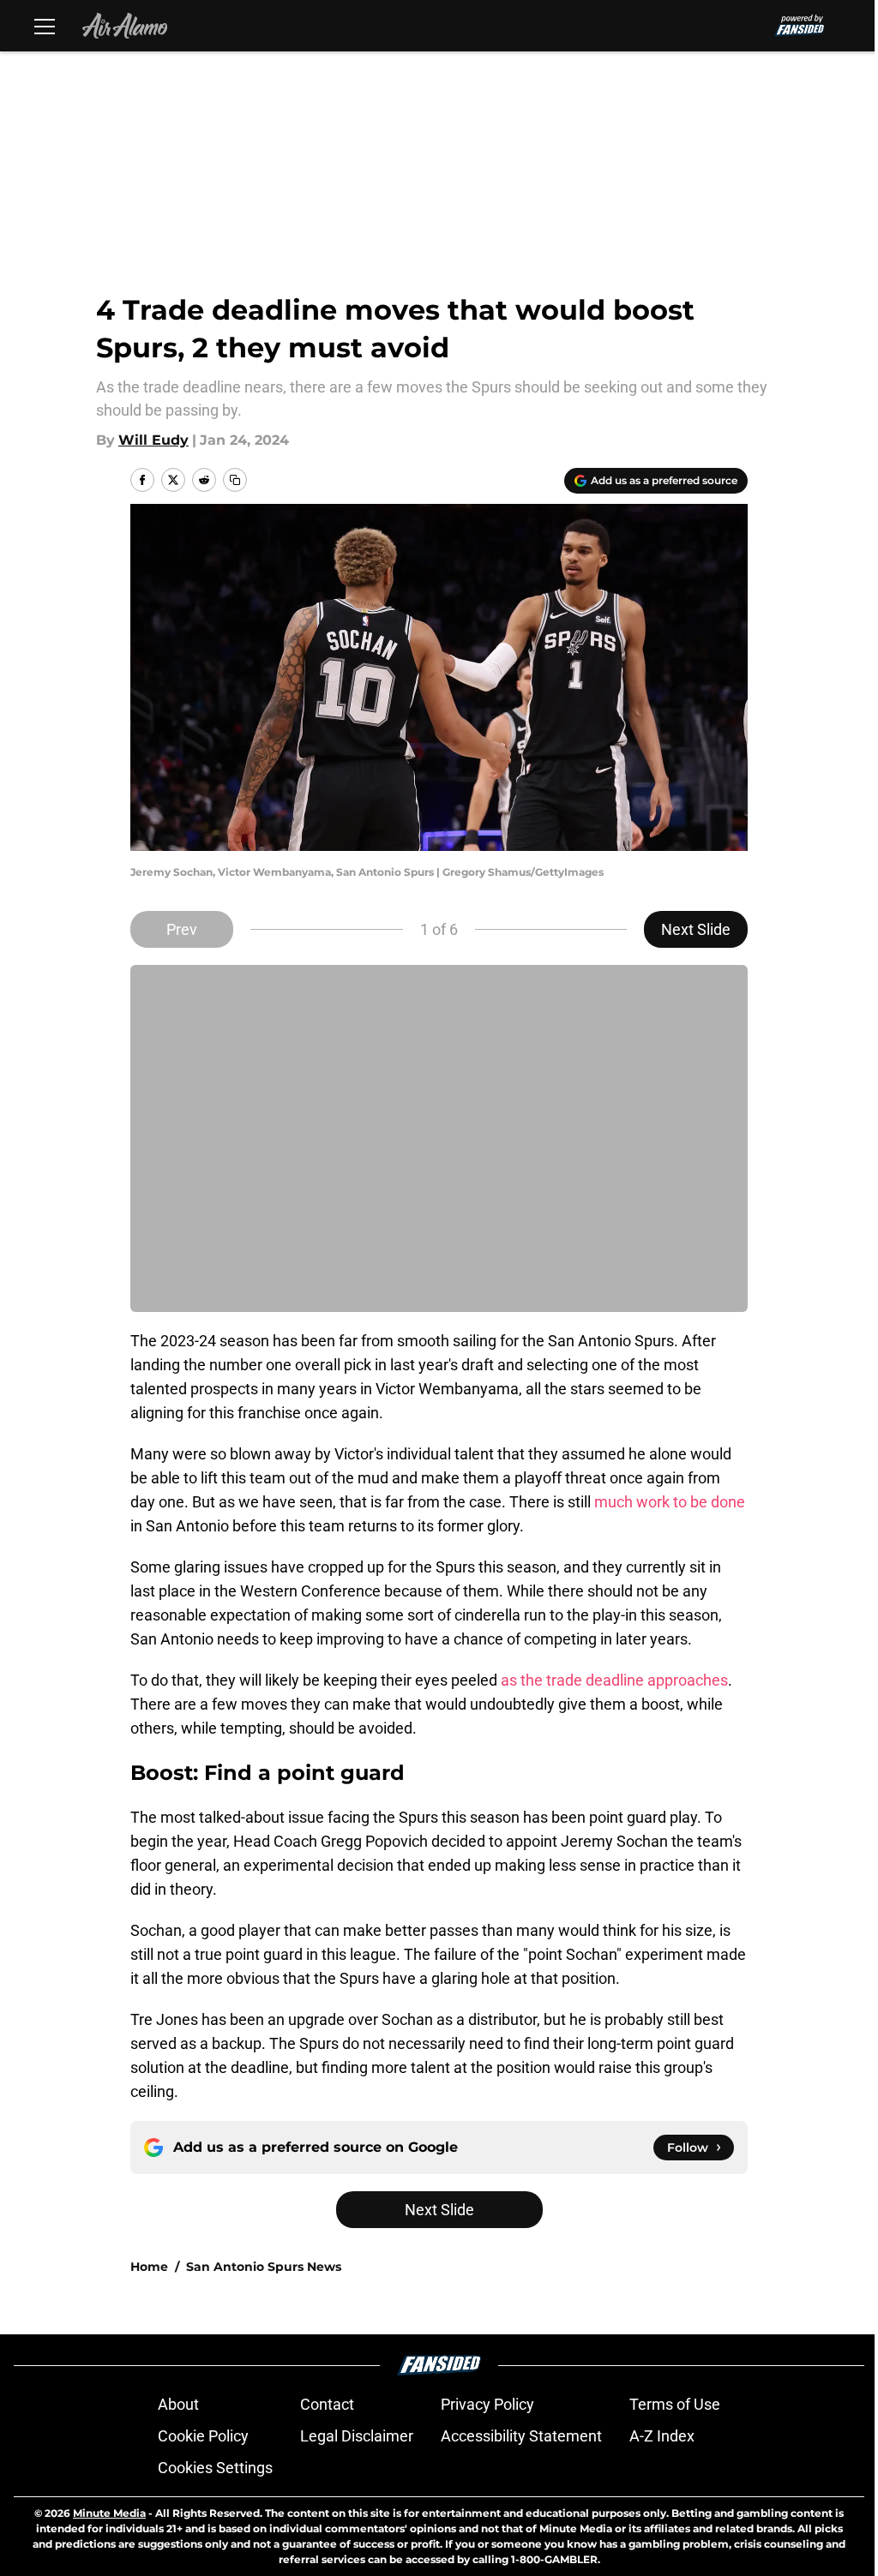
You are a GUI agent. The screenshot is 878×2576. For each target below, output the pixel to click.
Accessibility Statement (521, 2436)
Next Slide (696, 929)
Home (149, 2267)
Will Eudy (153, 440)
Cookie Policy (203, 2436)
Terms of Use (675, 2404)
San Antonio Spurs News (264, 2267)
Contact (327, 2404)
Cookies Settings (215, 2468)
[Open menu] (45, 26)
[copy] (235, 480)
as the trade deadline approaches (614, 1680)
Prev (182, 929)
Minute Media (109, 2513)
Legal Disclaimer (357, 2436)
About (178, 2404)
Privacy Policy (487, 2404)
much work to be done (670, 1502)
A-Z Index (662, 2436)
